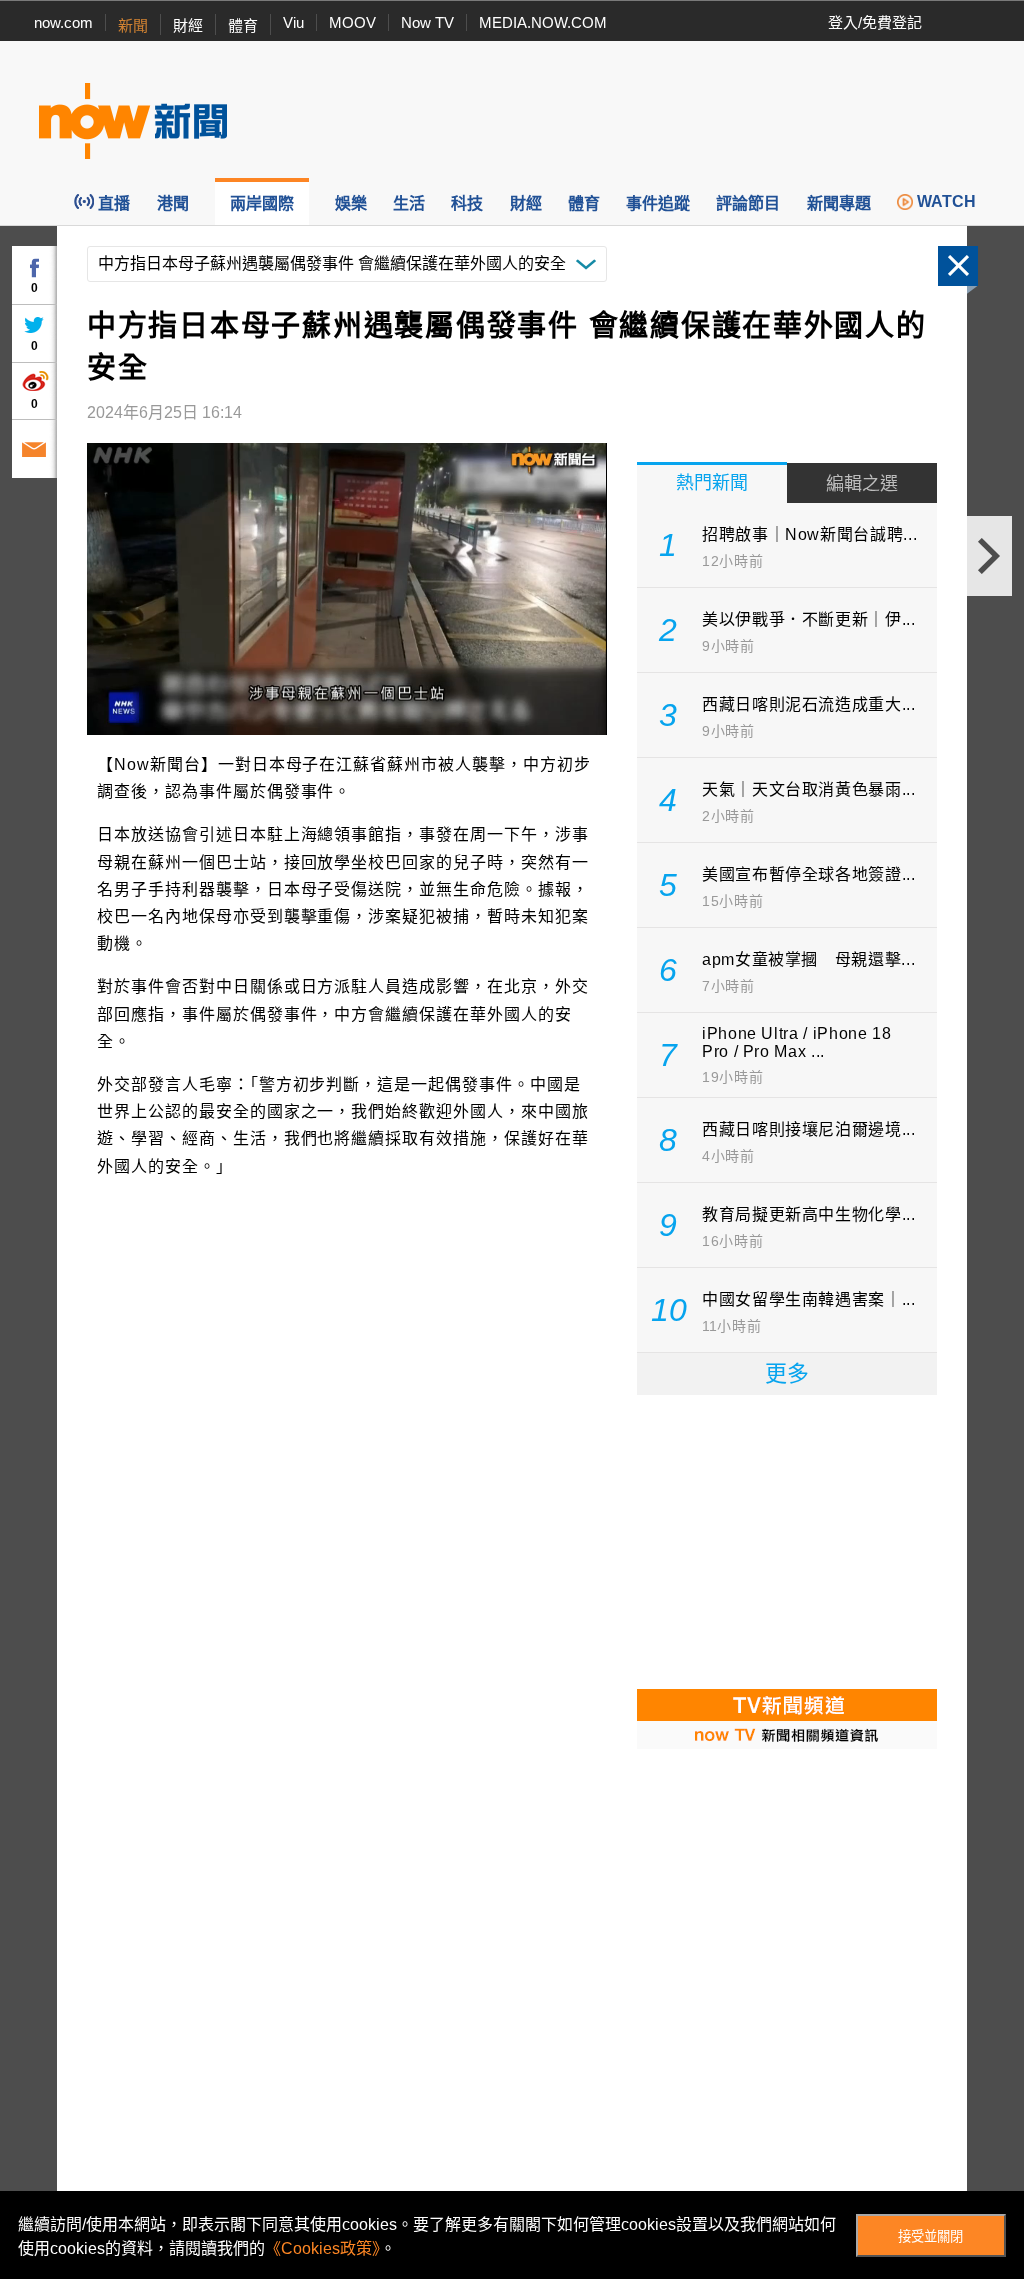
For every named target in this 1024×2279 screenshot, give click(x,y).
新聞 (133, 25)
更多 (787, 1373)
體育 (243, 25)
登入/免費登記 (875, 22)
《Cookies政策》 (322, 2248)
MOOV (352, 22)
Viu (293, 22)
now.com (63, 22)
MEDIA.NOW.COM (543, 22)
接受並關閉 (930, 2236)
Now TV (427, 22)
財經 (188, 25)
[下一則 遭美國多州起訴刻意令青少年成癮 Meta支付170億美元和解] (989, 556)
